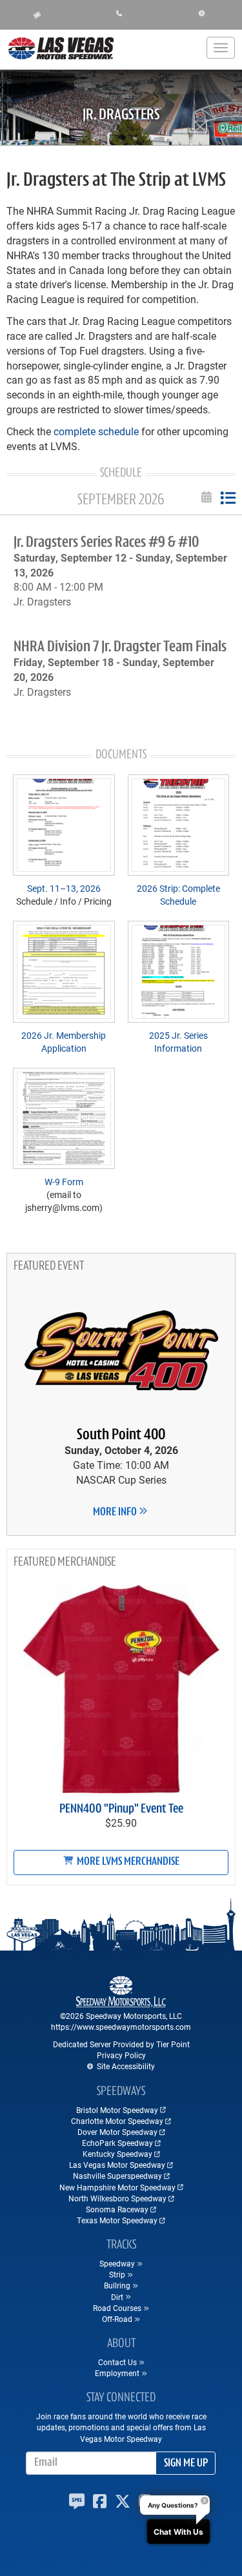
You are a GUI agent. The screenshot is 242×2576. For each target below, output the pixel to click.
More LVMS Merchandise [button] (127, 1862)
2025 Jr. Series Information (178, 1042)
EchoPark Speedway (117, 2143)
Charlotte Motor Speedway (117, 2121)
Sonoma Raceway (117, 2209)
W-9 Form (64, 1182)
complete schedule (96, 431)
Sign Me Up (186, 2464)
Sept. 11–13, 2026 (64, 888)
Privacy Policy (121, 2055)
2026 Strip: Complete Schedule (178, 895)
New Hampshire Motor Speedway (117, 2187)
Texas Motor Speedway (117, 2220)
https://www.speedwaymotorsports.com (121, 2027)
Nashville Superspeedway (117, 2176)
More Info (116, 1513)
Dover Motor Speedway (117, 2132)
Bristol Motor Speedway (117, 2110)
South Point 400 (121, 1435)
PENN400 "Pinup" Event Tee (121, 1809)
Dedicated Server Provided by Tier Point (121, 2044)
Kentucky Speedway (117, 2154)
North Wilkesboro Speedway (117, 2198)
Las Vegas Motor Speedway (117, 2165)
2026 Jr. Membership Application (64, 1042)
